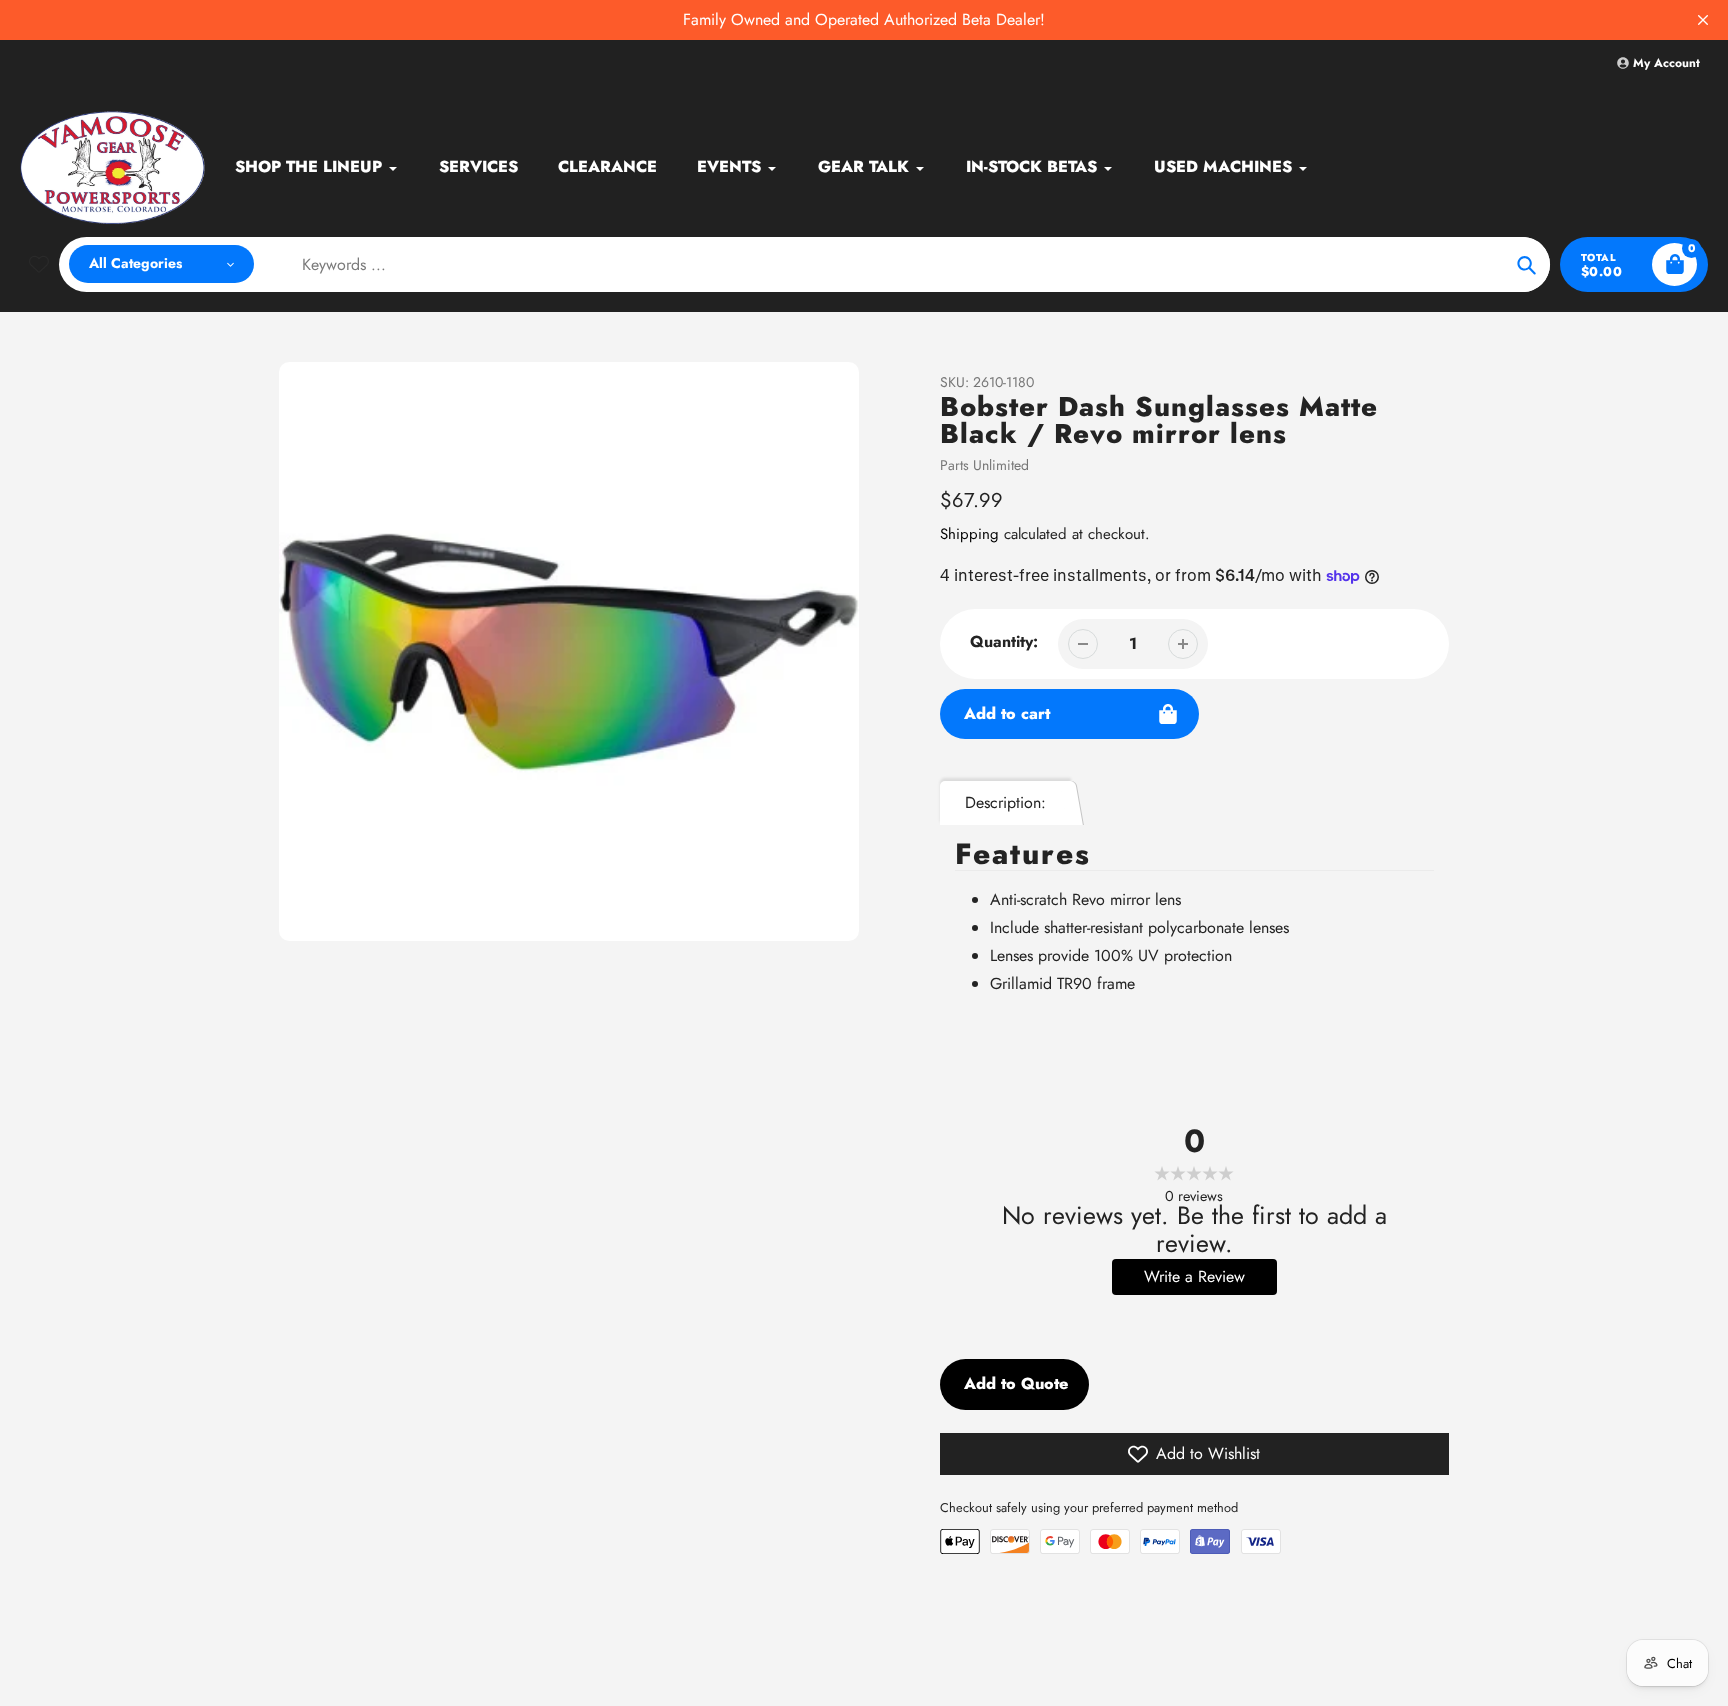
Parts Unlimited (984, 465)
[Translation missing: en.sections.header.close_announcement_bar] (1703, 20)
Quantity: (1004, 641)
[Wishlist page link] (39, 264)
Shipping (969, 534)
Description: (1005, 802)
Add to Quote (1016, 1383)
